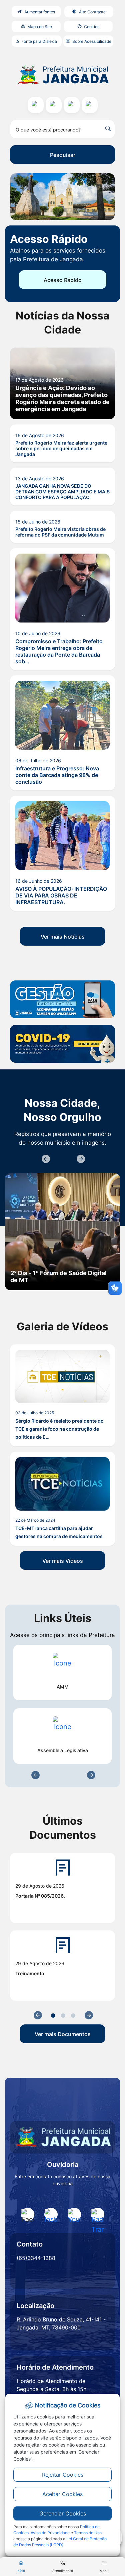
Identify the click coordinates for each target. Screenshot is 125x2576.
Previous (45, 1159)
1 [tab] (53, 2016)
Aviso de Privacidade (50, 2533)
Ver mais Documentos (63, 2034)
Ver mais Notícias (63, 937)
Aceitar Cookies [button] (62, 2494)
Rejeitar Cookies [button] (63, 2475)
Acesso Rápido (63, 280)
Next (80, 1159)
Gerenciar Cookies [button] (63, 2513)
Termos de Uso (88, 2533)
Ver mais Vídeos (63, 1561)
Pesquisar (63, 155)
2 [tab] (63, 2016)
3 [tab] (73, 2016)
